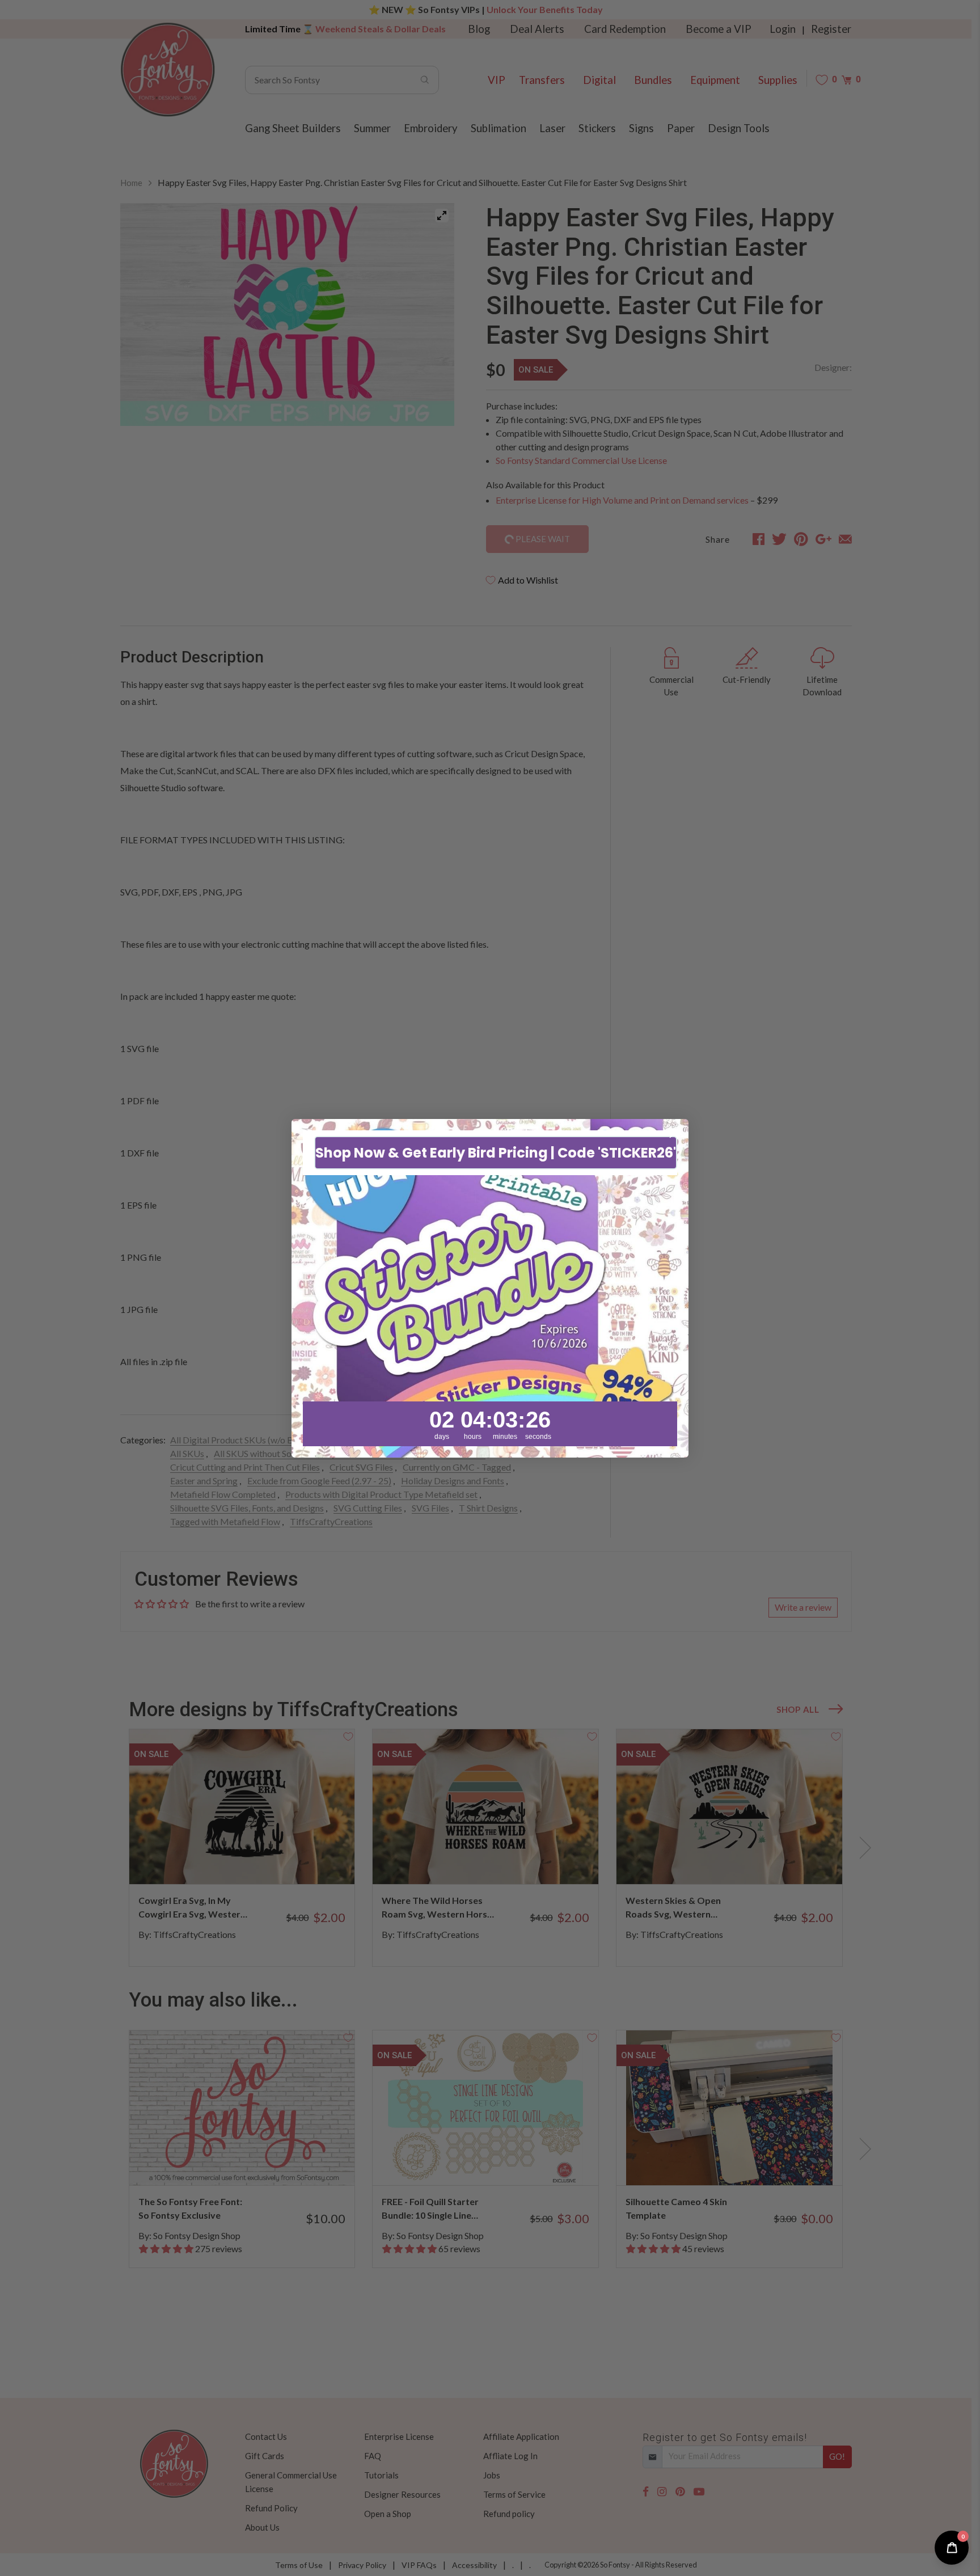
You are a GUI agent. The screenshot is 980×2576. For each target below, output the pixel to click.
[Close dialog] (674, 1133)
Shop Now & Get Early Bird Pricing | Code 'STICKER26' (496, 1152)
